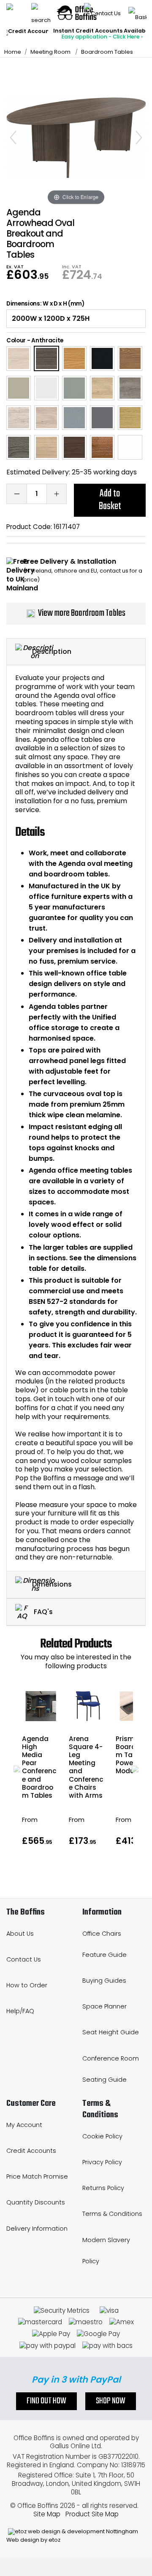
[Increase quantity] (57, 494)
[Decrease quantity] (16, 494)
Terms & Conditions (112, 2214)
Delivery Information (37, 2229)
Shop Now (111, 2401)
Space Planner (104, 2006)
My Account (24, 2125)
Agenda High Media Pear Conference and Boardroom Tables (39, 1767)
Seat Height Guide (111, 2032)
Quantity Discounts (36, 2202)
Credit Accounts (31, 2151)
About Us (20, 1934)
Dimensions (52, 1584)
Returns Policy (103, 2188)
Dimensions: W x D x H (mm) (45, 304)
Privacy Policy (102, 2162)
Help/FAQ (20, 2011)
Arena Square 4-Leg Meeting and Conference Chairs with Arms (86, 1767)
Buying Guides (104, 1981)
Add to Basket (110, 500)
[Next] (139, 138)
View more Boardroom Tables (82, 613)
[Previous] (13, 138)
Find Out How (46, 2401)
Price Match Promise (37, 2177)
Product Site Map (92, 2514)
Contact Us (24, 1959)
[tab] (76, 652)
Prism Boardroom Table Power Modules (131, 1755)
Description (52, 651)
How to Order (27, 1985)
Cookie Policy (102, 2136)
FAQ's (42, 1611)
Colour (16, 340)
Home (13, 52)
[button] (17, 1769)
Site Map (47, 2514)
